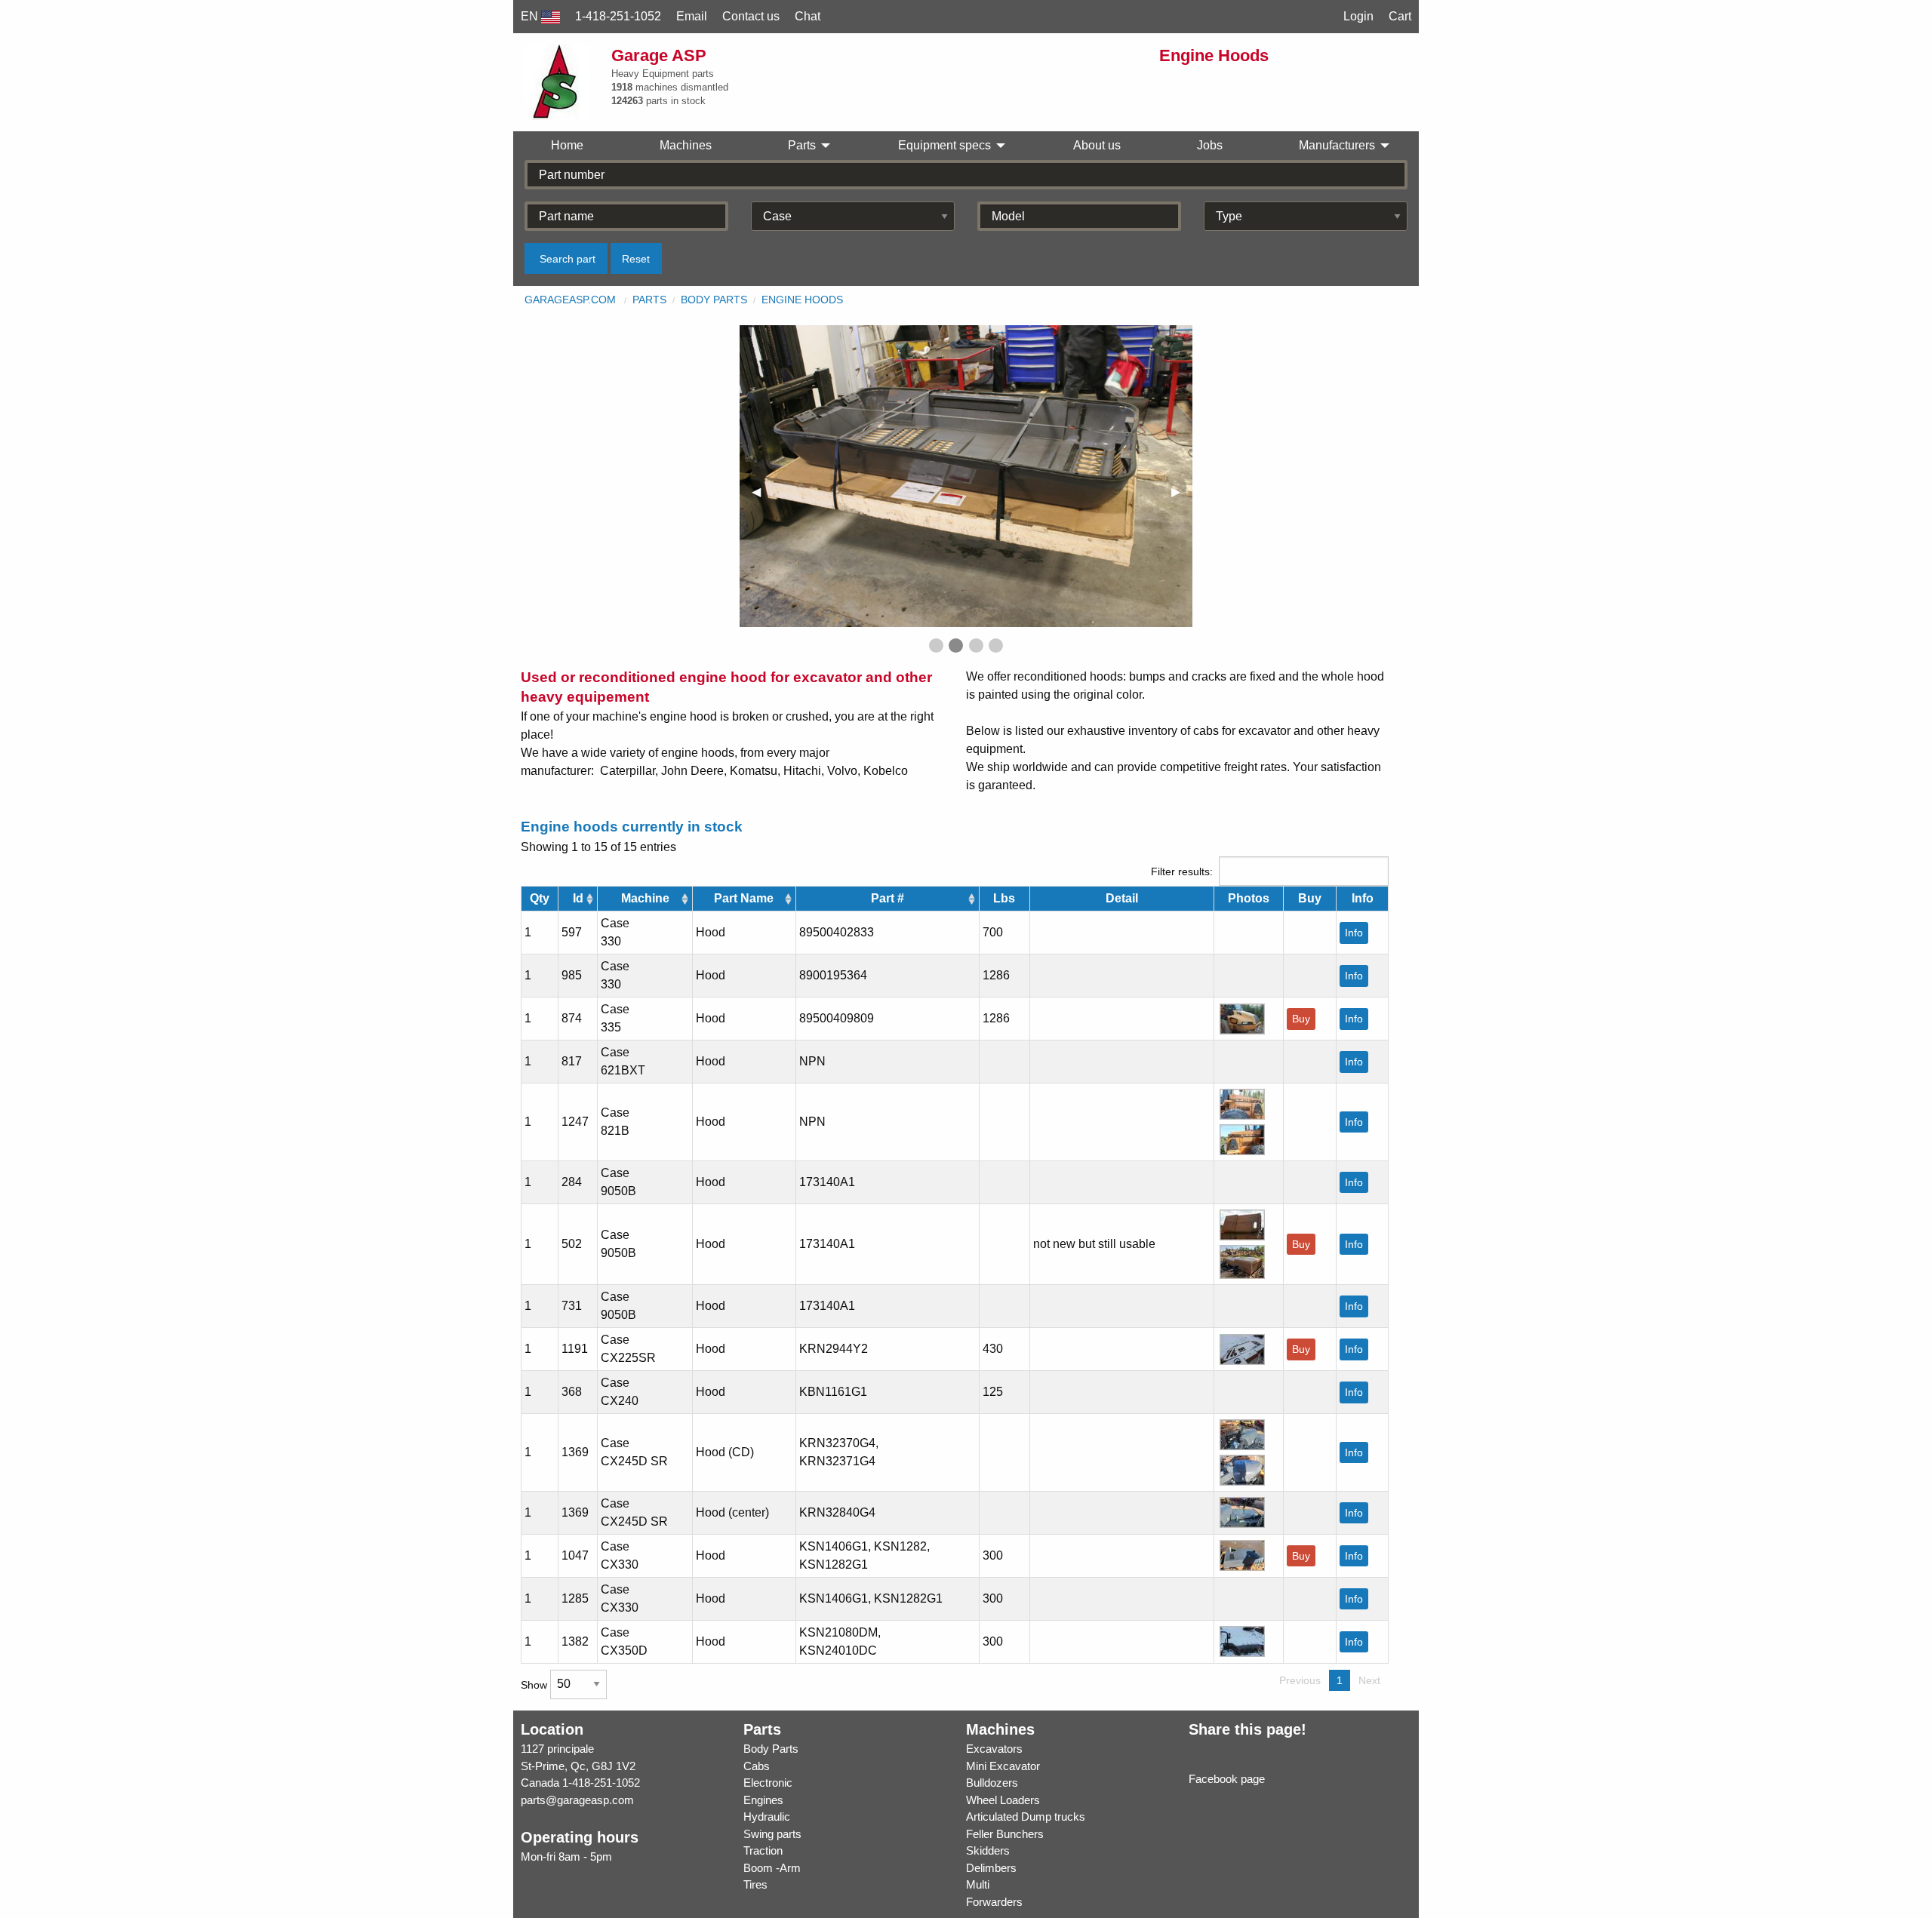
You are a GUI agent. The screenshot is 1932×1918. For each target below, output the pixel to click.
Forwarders (994, 1902)
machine (645, 898)
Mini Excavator (1003, 1766)
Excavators (994, 1749)
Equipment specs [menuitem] (944, 145)
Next (1369, 1680)
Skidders (988, 1850)
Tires (755, 1884)
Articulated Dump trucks (1026, 1817)
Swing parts (772, 1834)
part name (744, 898)
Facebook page (1227, 1779)
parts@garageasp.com (577, 1800)
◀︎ (762, 492)
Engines (763, 1800)
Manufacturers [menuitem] (1337, 145)
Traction (763, 1850)
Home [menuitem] (567, 145)
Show (535, 1684)
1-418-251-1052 (601, 1783)
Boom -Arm (772, 1868)
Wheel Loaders (1003, 1800)
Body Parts (771, 1749)
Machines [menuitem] (686, 145)
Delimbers (991, 1868)
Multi (978, 1884)
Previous (1300, 1680)
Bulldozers (992, 1783)
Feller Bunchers (1005, 1834)
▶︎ (1182, 492)
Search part (568, 259)
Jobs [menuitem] (1210, 145)
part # (888, 898)
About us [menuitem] (1097, 145)
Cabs (757, 1766)
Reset (636, 259)
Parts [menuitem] (802, 145)
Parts (649, 300)
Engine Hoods (802, 300)
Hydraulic (767, 1817)
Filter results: (1182, 871)
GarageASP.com (570, 300)
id (578, 898)
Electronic (768, 1783)
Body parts (714, 300)
